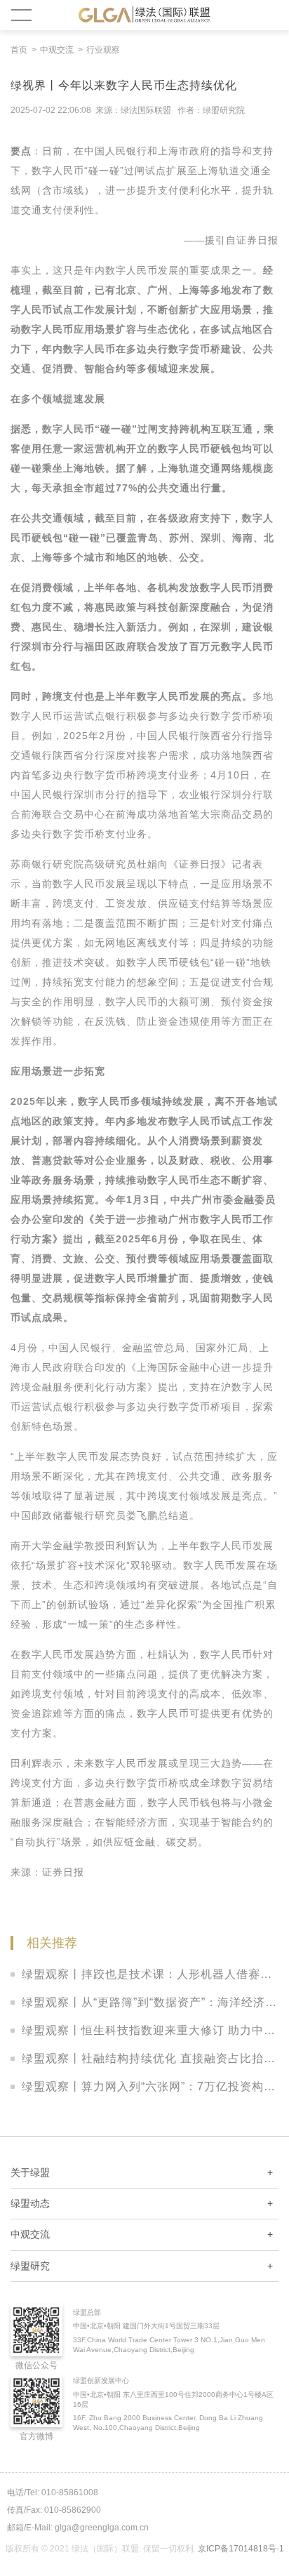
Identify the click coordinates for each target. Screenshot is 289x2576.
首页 (19, 50)
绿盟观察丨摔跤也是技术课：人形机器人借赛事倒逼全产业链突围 (150, 1974)
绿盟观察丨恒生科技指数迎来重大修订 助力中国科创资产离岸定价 (150, 2030)
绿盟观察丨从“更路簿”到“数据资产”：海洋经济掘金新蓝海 (150, 2002)
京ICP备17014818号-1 (241, 2549)
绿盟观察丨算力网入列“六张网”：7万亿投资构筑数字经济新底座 (150, 2086)
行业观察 (103, 50)
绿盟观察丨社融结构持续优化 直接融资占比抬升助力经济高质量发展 (150, 2058)
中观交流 (57, 50)
